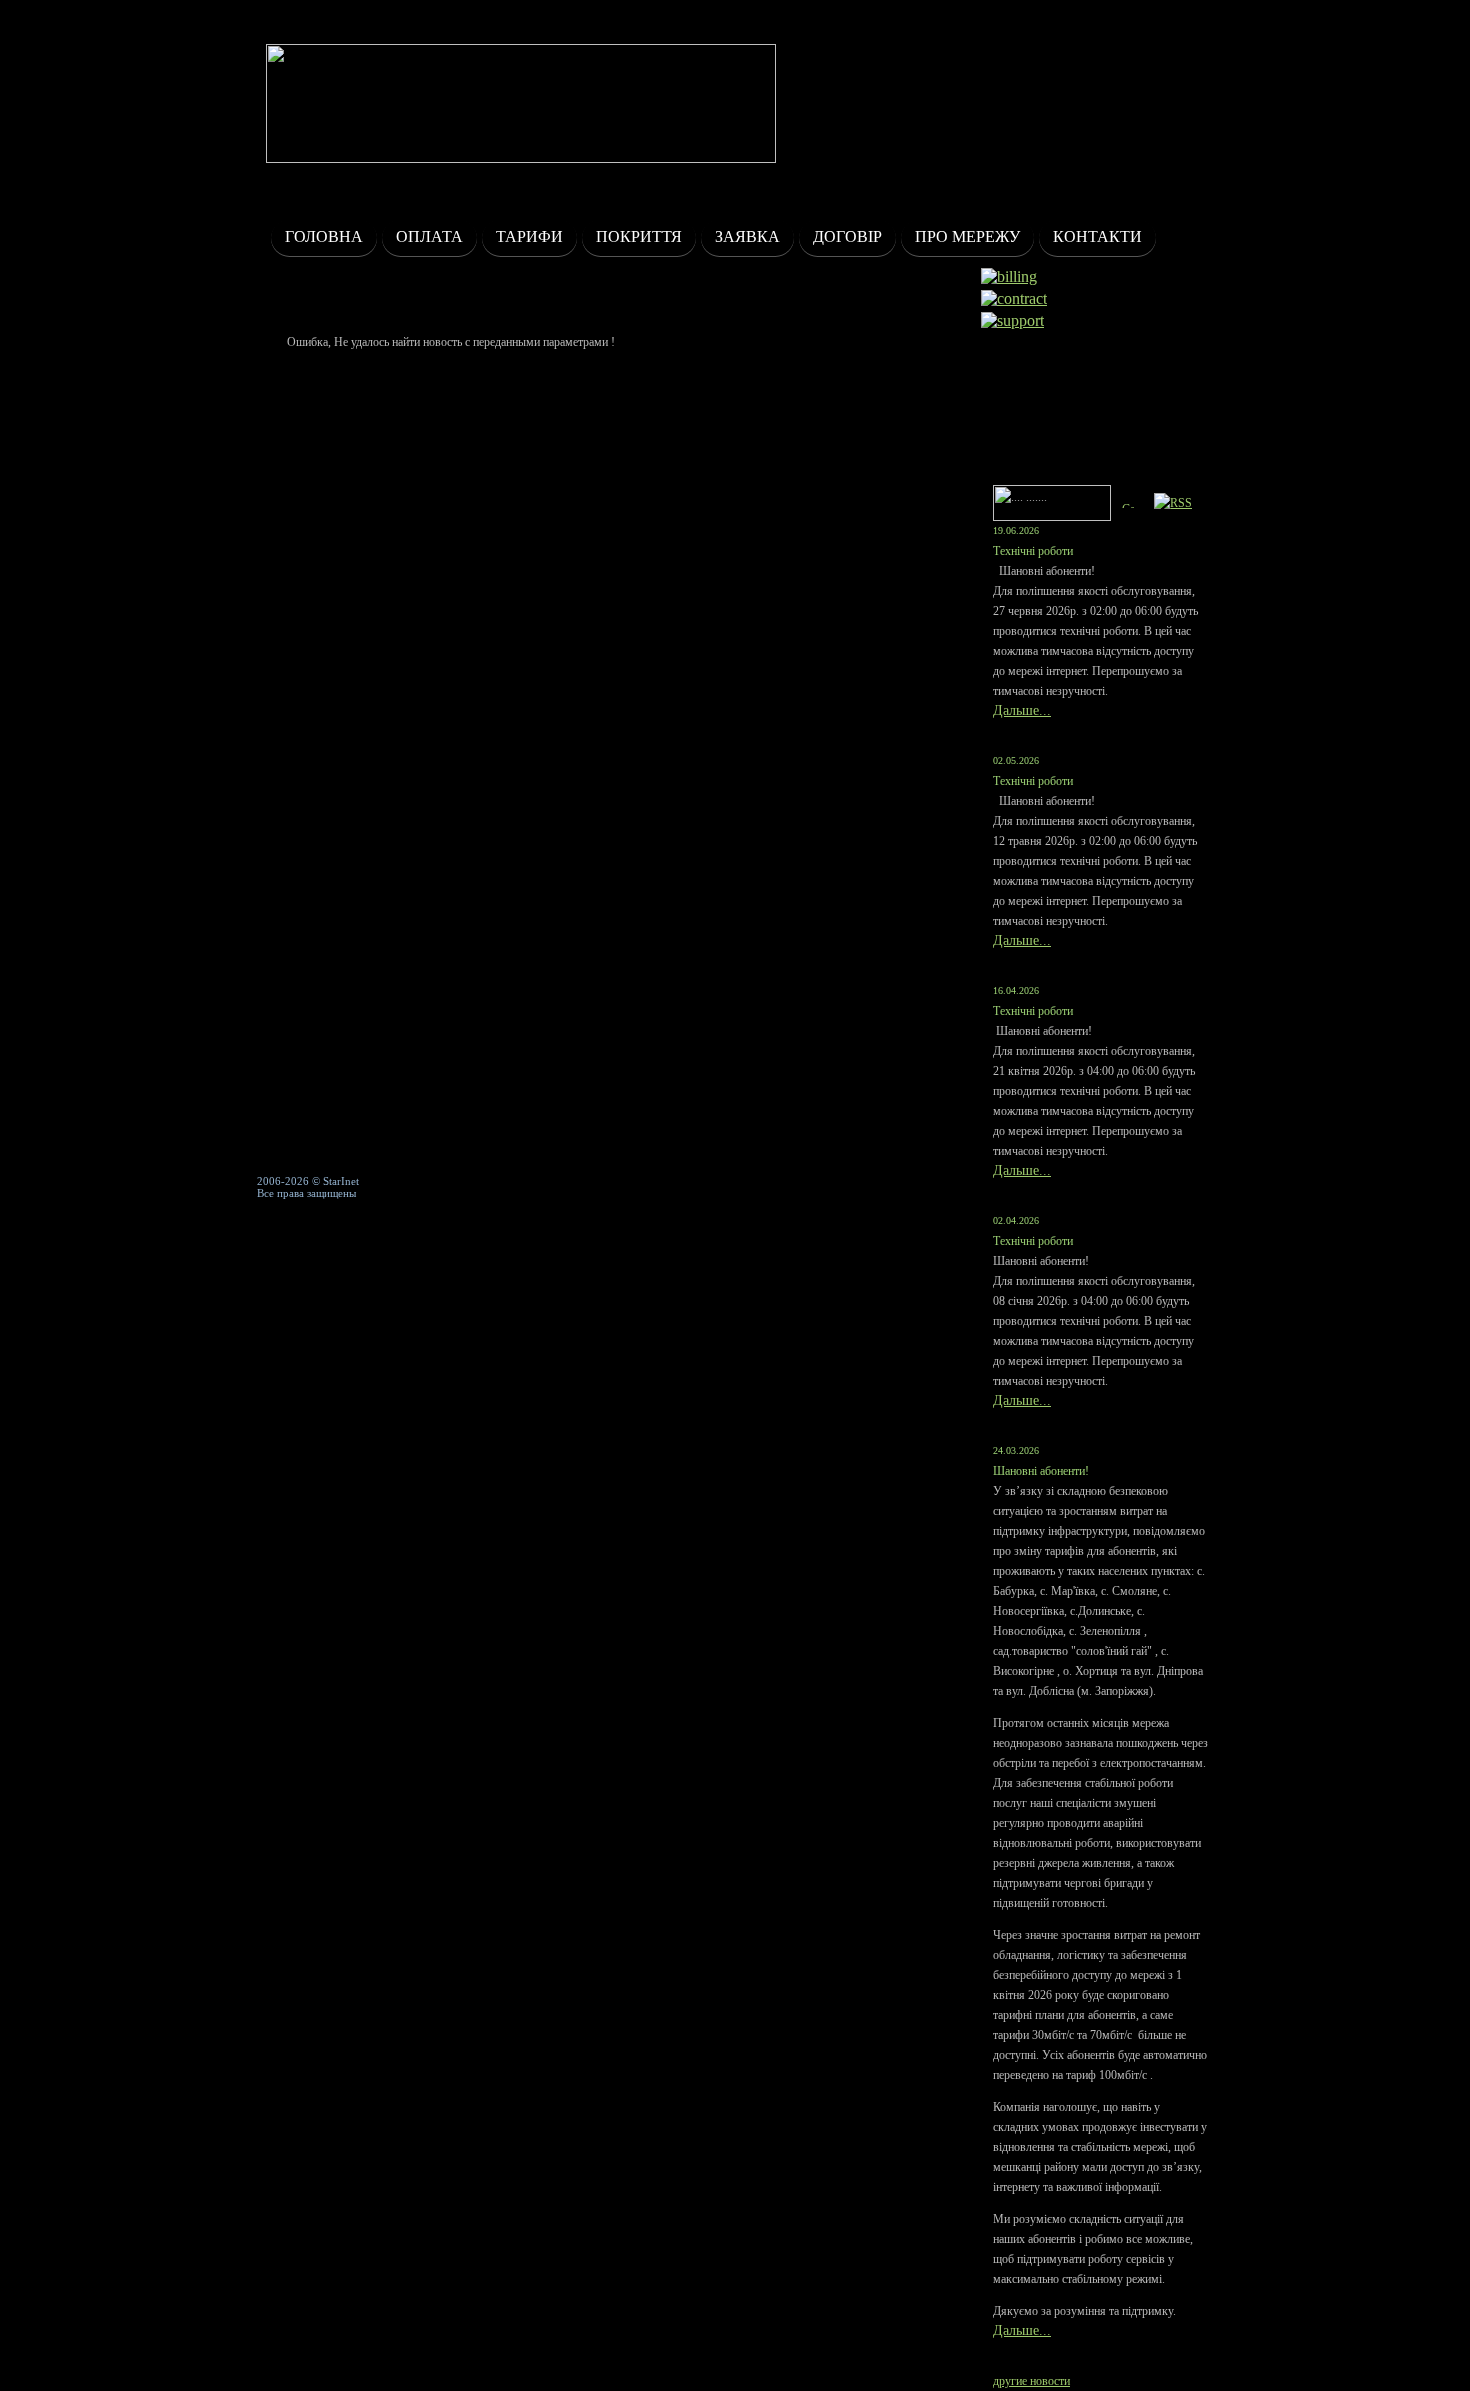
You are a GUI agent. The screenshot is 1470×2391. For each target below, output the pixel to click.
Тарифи (529, 236)
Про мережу (967, 236)
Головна (324, 236)
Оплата (429, 236)
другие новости (1031, 2381)
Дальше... (1022, 710)
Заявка (747, 236)
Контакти (1097, 236)
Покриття (639, 236)
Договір (847, 236)
